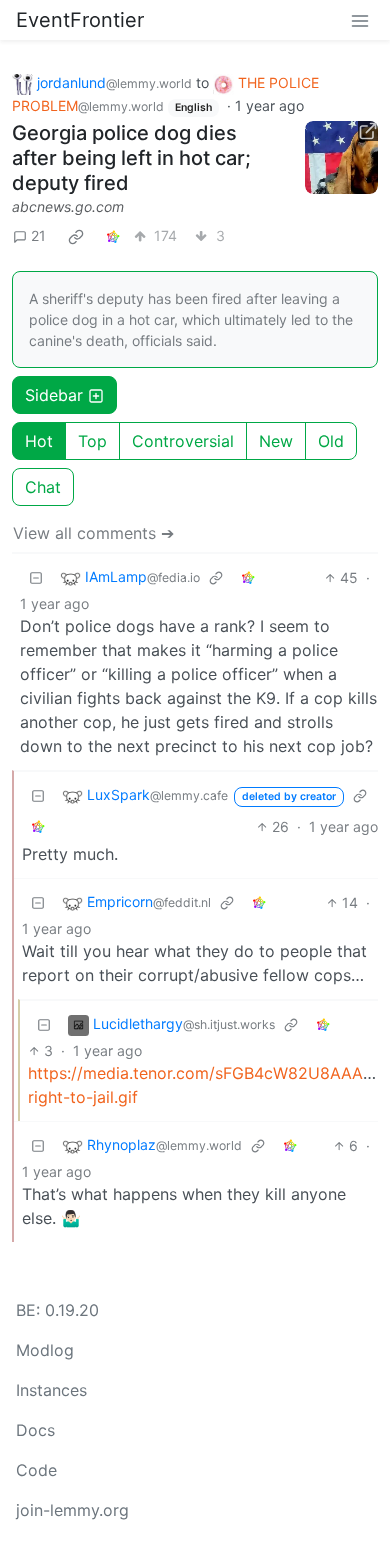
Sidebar (54, 395)
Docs (35, 1430)
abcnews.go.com (68, 206)
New (276, 441)
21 (38, 235)
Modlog (45, 1350)
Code (36, 1470)
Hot (39, 441)
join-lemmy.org (72, 1510)
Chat (43, 487)
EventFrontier (80, 20)
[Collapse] (36, 577)
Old (331, 441)
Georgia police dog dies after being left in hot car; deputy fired (131, 158)
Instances (51, 1390)
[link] (76, 236)
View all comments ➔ (93, 533)
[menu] (360, 20)
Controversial (183, 441)
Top (92, 441)
